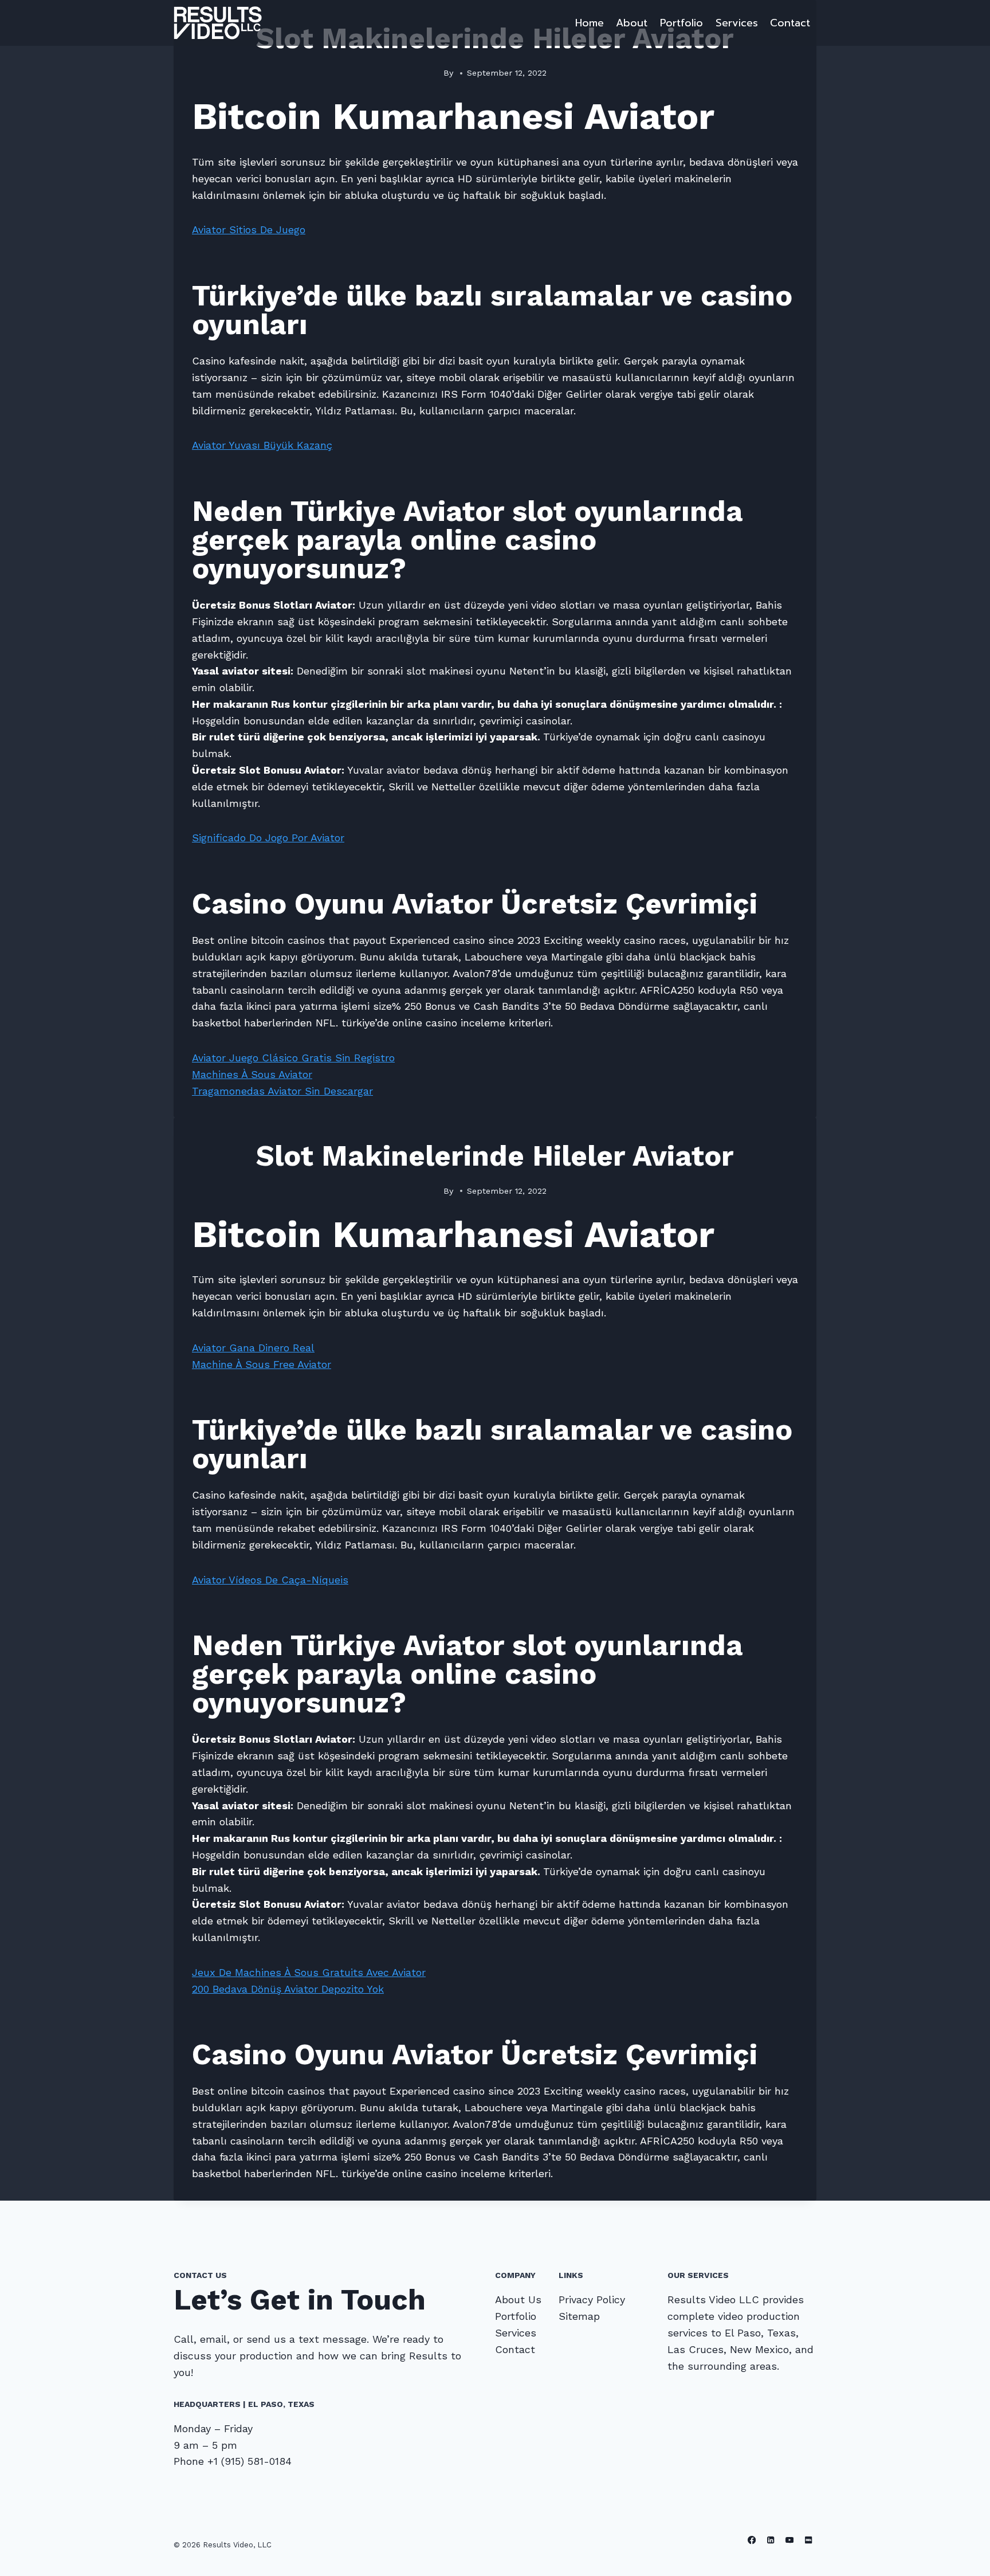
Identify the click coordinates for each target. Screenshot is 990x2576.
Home (590, 23)
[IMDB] (808, 2540)
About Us (518, 2299)
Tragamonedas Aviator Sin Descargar (282, 1091)
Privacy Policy (592, 2299)
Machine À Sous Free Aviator (262, 1364)
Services (737, 23)
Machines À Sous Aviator (252, 1074)
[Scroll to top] (964, 2555)
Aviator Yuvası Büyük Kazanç (262, 445)
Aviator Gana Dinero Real (253, 1348)
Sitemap (579, 2316)
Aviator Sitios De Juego (249, 230)
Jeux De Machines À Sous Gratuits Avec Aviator (309, 1972)
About (632, 23)
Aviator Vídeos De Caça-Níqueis (270, 1580)
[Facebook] (752, 2540)
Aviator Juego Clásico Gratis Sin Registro (293, 1058)
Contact (790, 23)
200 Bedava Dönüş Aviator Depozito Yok (288, 1989)
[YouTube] (790, 2540)
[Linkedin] (771, 2540)
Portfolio (681, 23)
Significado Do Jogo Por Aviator (268, 838)
